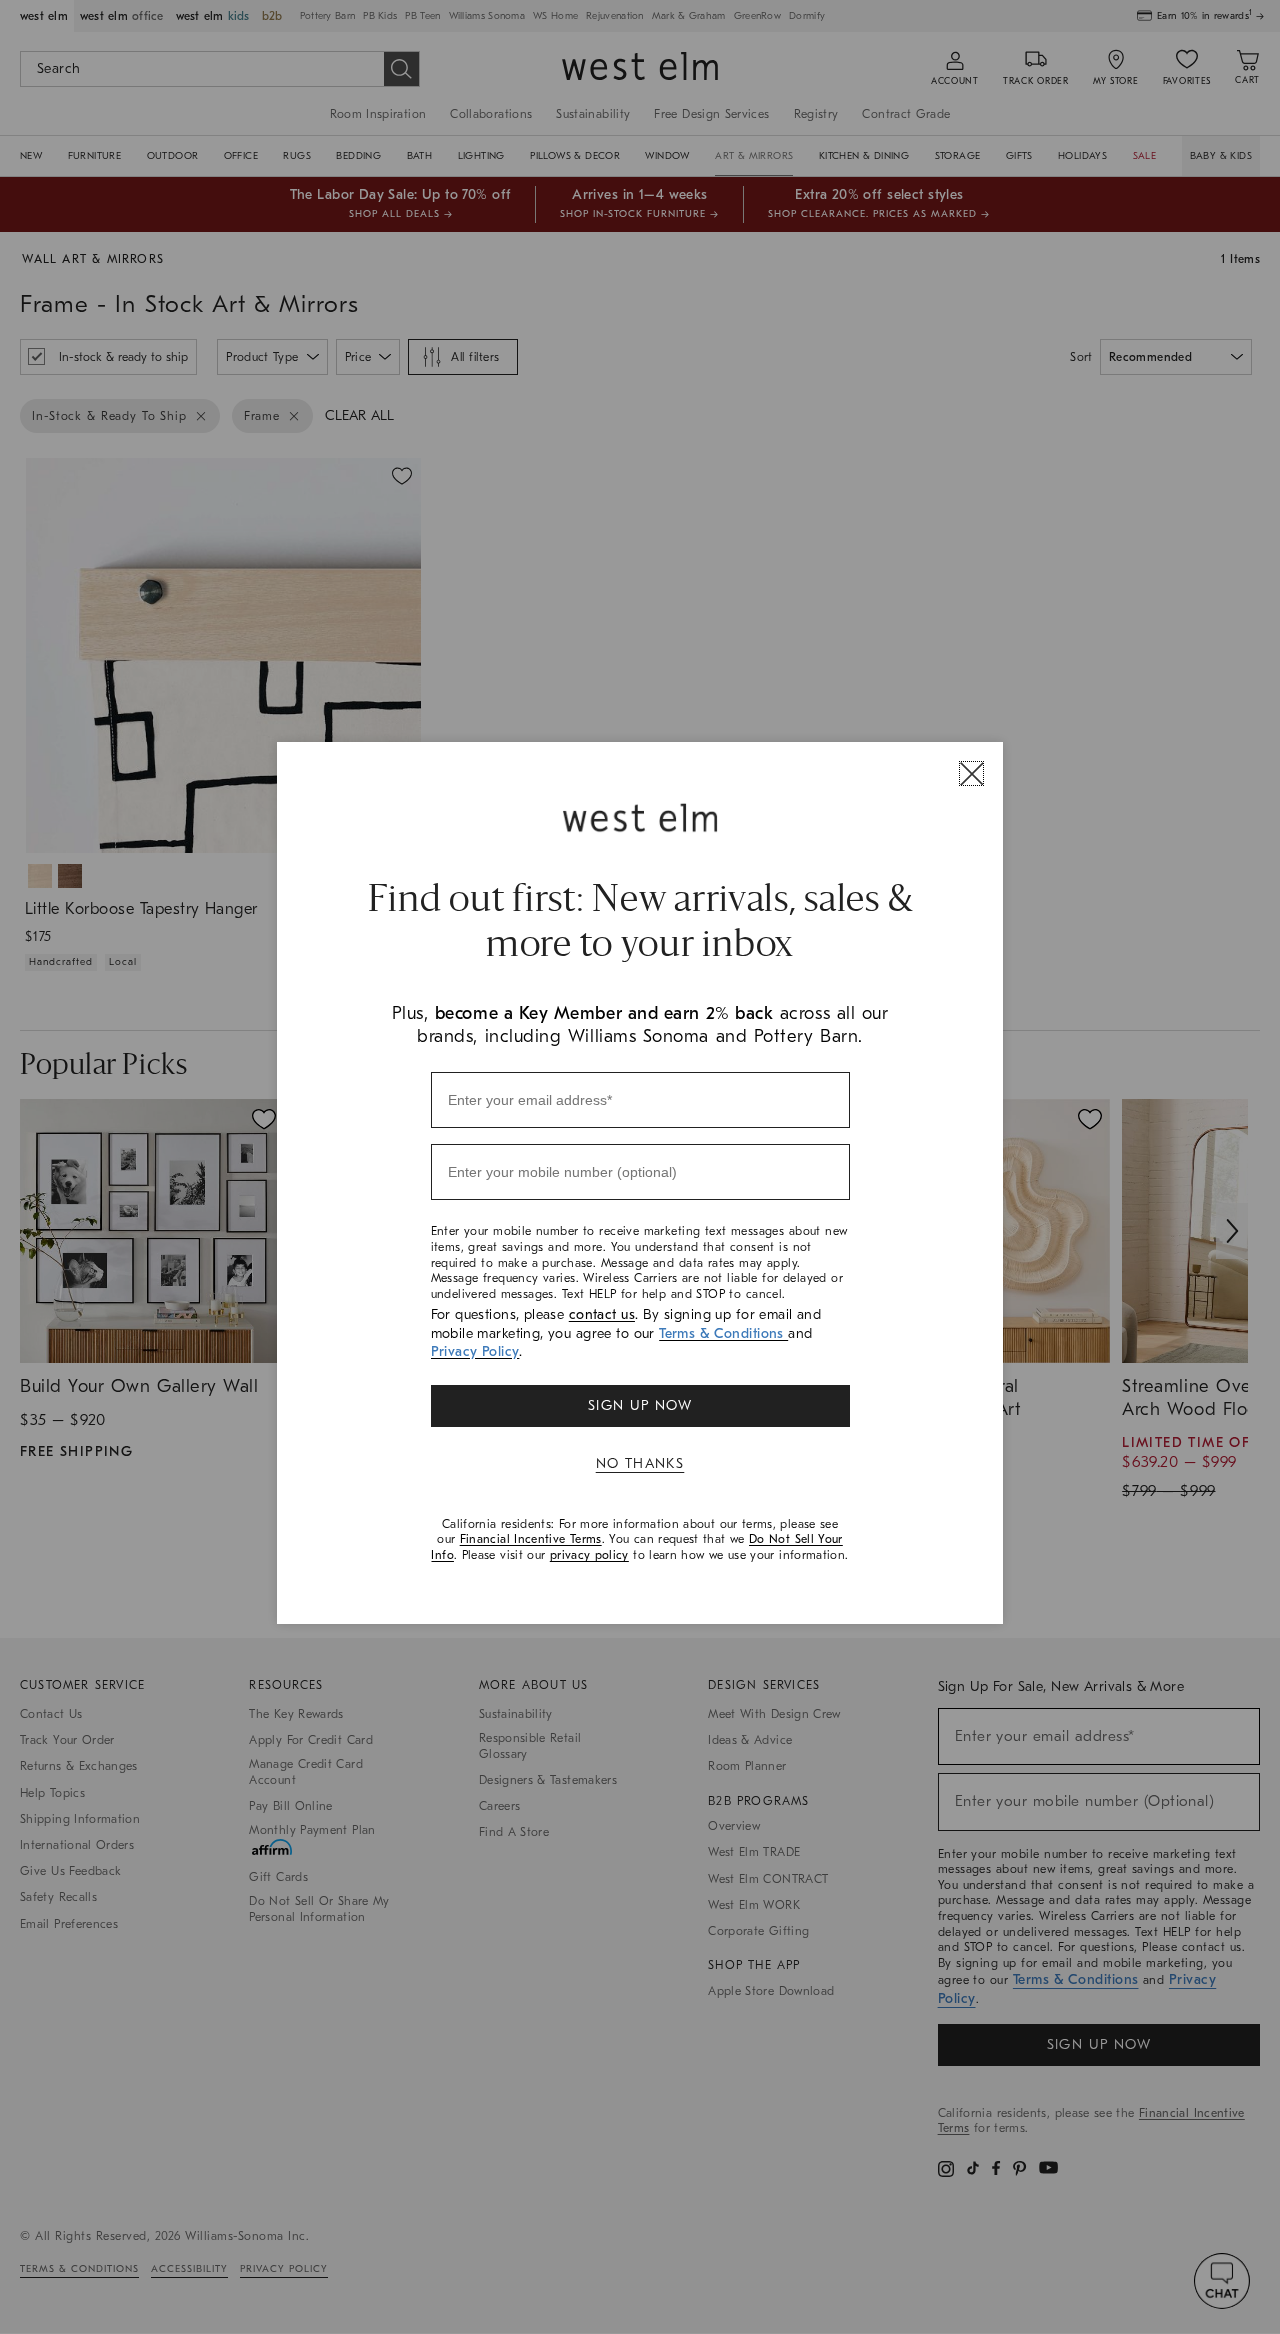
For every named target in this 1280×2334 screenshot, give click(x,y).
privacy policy (589, 1555)
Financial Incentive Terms (531, 1539)
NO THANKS (640, 1463)
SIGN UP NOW (640, 1405)
